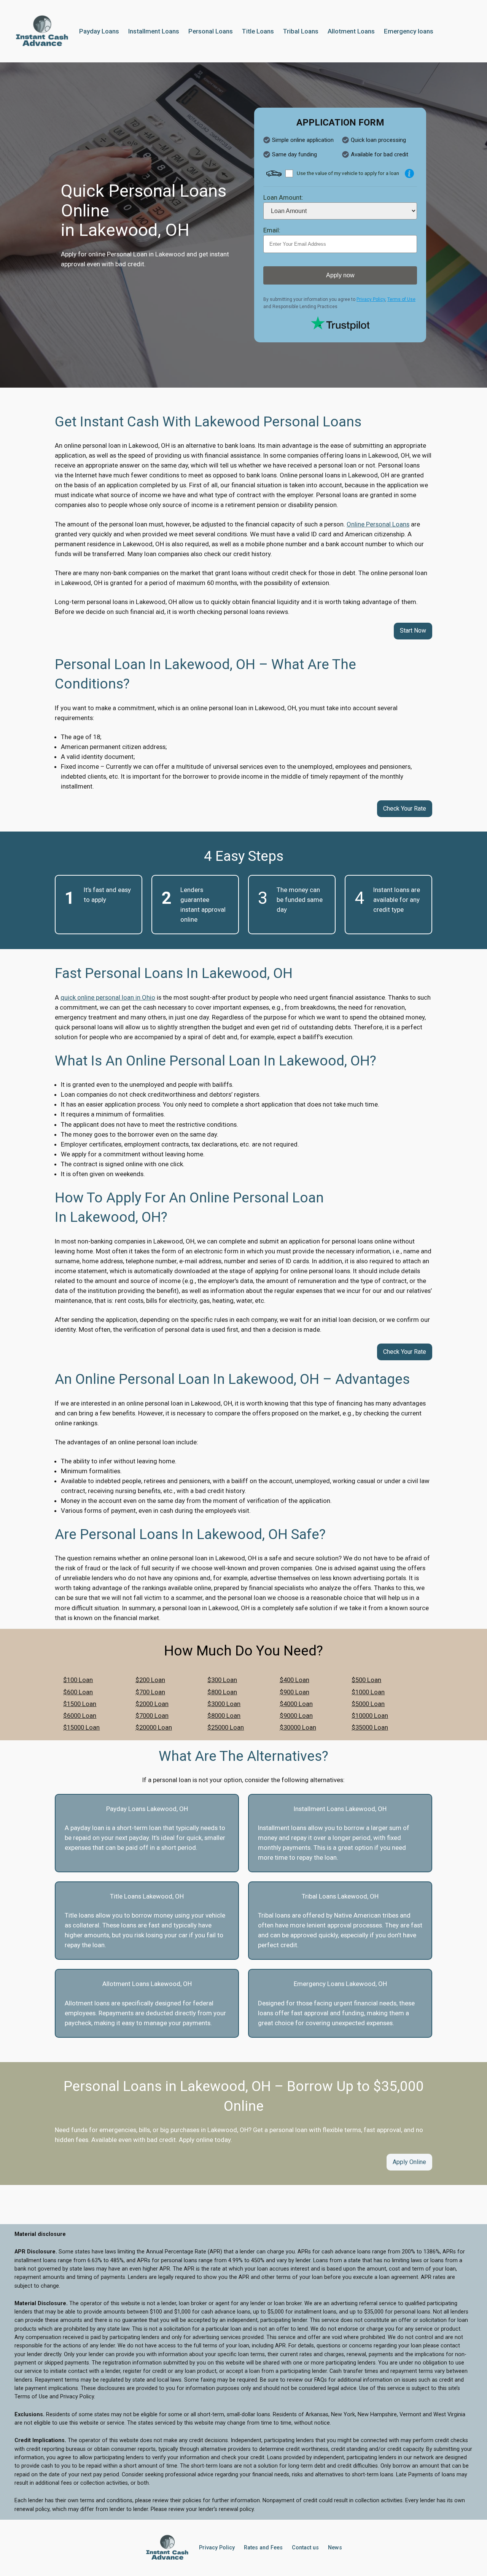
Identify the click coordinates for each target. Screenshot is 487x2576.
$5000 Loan (368, 1704)
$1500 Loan (80, 1704)
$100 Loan (78, 1680)
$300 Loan (222, 1680)
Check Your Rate (405, 809)
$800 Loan (222, 1692)
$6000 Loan (80, 1716)
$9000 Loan (296, 1716)
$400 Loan (294, 1680)
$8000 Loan (224, 1716)
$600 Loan (78, 1692)
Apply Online (409, 2162)
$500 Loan (366, 1680)
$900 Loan (294, 1692)
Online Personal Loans (378, 524)
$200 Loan (150, 1680)
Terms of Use (401, 299)
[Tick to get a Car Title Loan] (409, 173)
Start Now (413, 630)
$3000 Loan (224, 1704)
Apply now (340, 275)
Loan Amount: (283, 197)
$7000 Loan (152, 1716)
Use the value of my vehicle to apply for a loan (348, 173)
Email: (272, 230)
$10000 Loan (370, 1716)
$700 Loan (150, 1692)
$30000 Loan (298, 1727)
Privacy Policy (371, 299)
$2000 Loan (152, 1704)
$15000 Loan (81, 1727)
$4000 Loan (296, 1704)
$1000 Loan (368, 1692)
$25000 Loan (226, 1727)
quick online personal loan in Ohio (108, 997)
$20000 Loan (154, 1727)
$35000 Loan (370, 1727)
